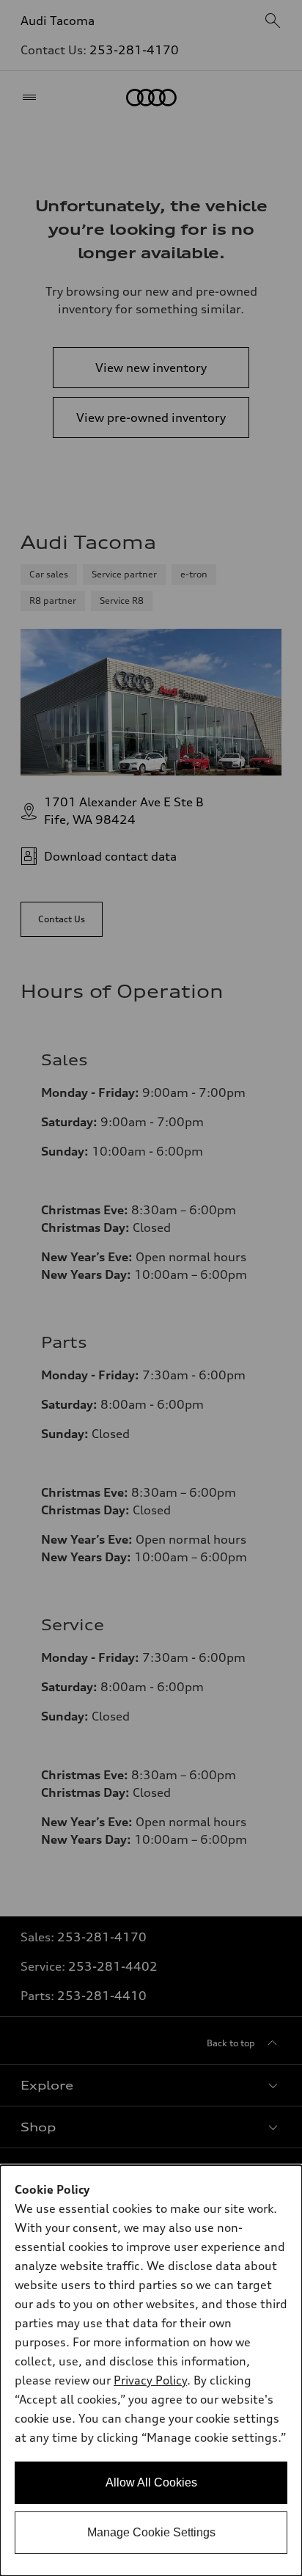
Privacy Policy (150, 2380)
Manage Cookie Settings (151, 2532)
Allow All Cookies (151, 2482)
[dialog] (151, 2371)
